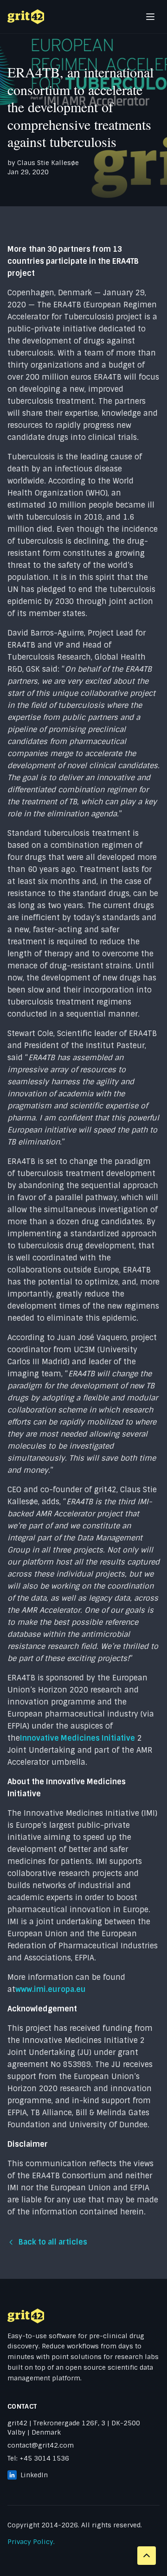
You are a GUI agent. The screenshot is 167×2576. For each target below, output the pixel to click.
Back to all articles (53, 2242)
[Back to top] (147, 2556)
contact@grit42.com (41, 2445)
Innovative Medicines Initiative (77, 1738)
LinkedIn (34, 2475)
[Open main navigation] (150, 17)
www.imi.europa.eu (51, 1989)
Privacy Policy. (31, 2542)
